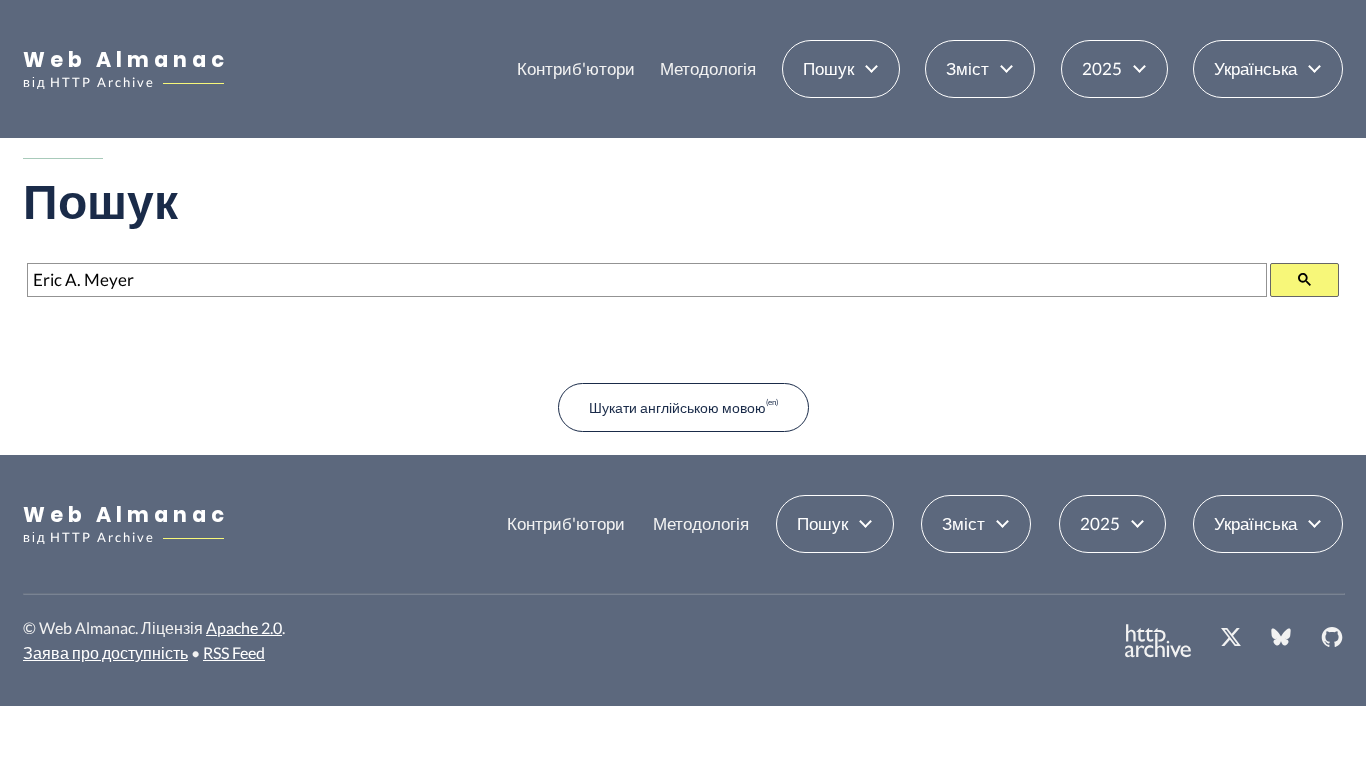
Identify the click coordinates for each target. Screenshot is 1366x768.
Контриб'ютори (576, 68)
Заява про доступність (105, 652)
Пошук (828, 68)
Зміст (967, 68)
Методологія (708, 68)
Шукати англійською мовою (677, 407)
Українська (1255, 68)
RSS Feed (234, 652)
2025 (1102, 68)
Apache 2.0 (244, 627)
